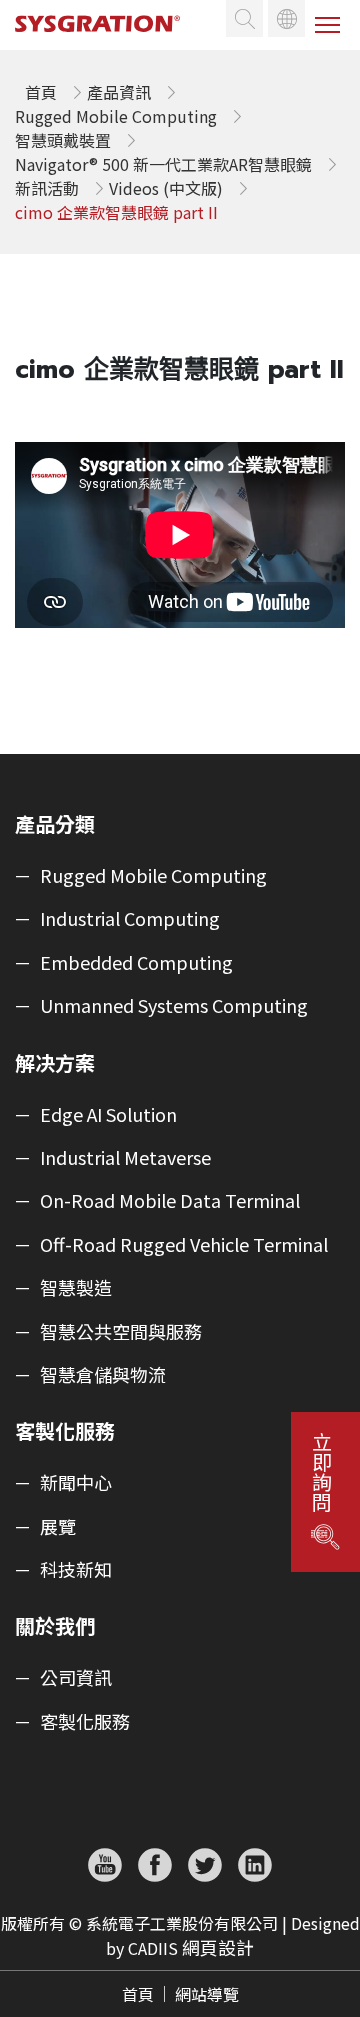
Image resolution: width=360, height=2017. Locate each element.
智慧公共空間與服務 (121, 1332)
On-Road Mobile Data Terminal (170, 1201)
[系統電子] (105, 40)
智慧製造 (76, 1288)
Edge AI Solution (108, 1115)
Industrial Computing (130, 919)
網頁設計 (218, 1947)
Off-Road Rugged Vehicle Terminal (184, 1245)
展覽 (58, 1527)
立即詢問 (321, 1472)
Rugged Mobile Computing (153, 876)
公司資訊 (76, 1678)
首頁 (138, 1994)
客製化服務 (85, 1722)
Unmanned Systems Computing (174, 1006)
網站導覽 (207, 1994)
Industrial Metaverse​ (125, 1158)
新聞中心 (76, 1483)
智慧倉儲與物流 (103, 1375)
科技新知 (76, 1570)
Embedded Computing (136, 963)
